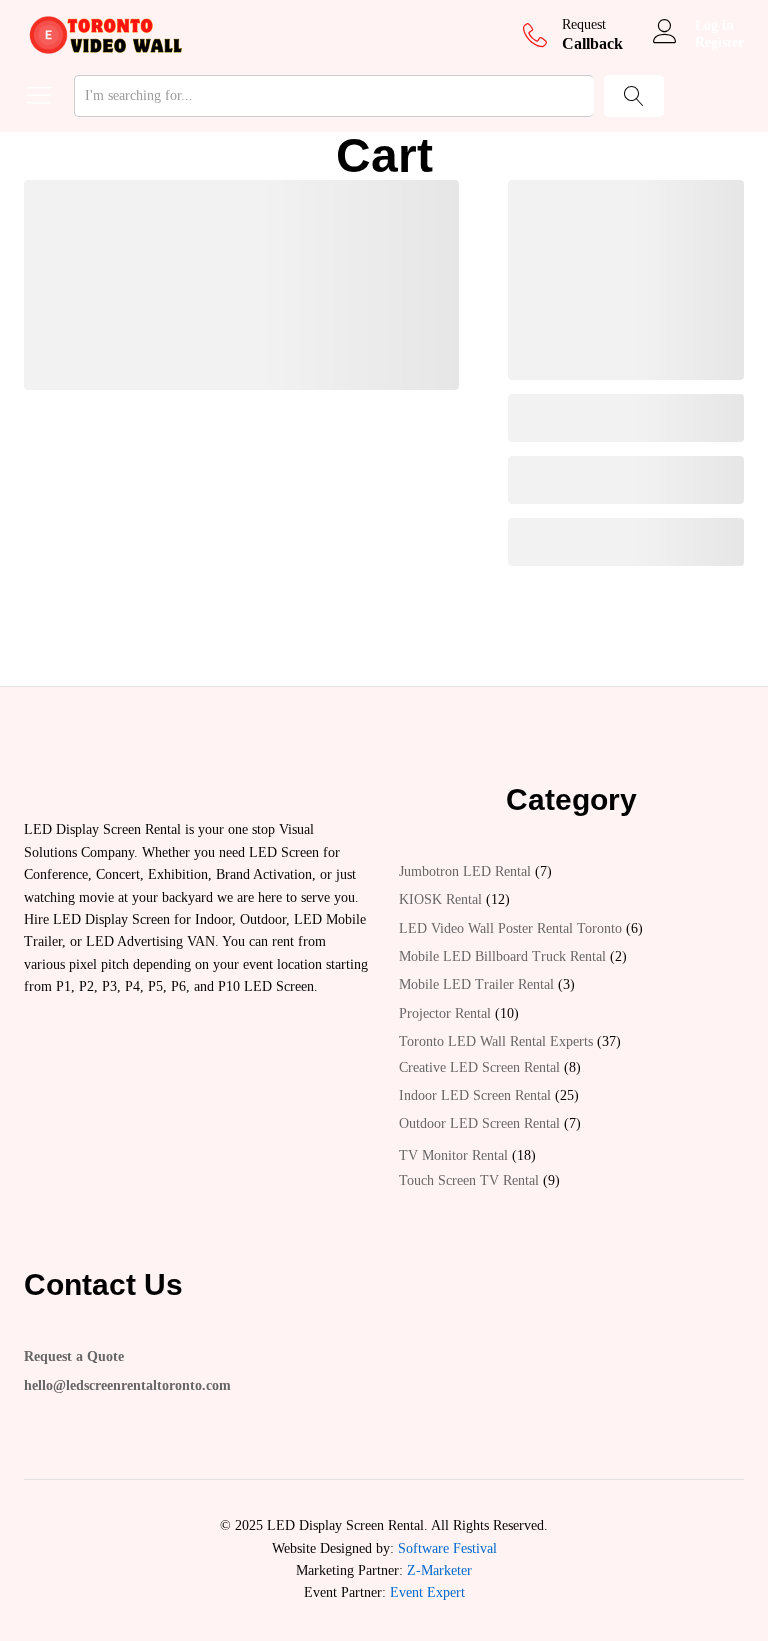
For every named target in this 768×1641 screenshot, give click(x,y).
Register (719, 42)
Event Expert (427, 1592)
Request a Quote (74, 1356)
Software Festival (447, 1548)
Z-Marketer (439, 1570)
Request (584, 24)
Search (634, 96)
